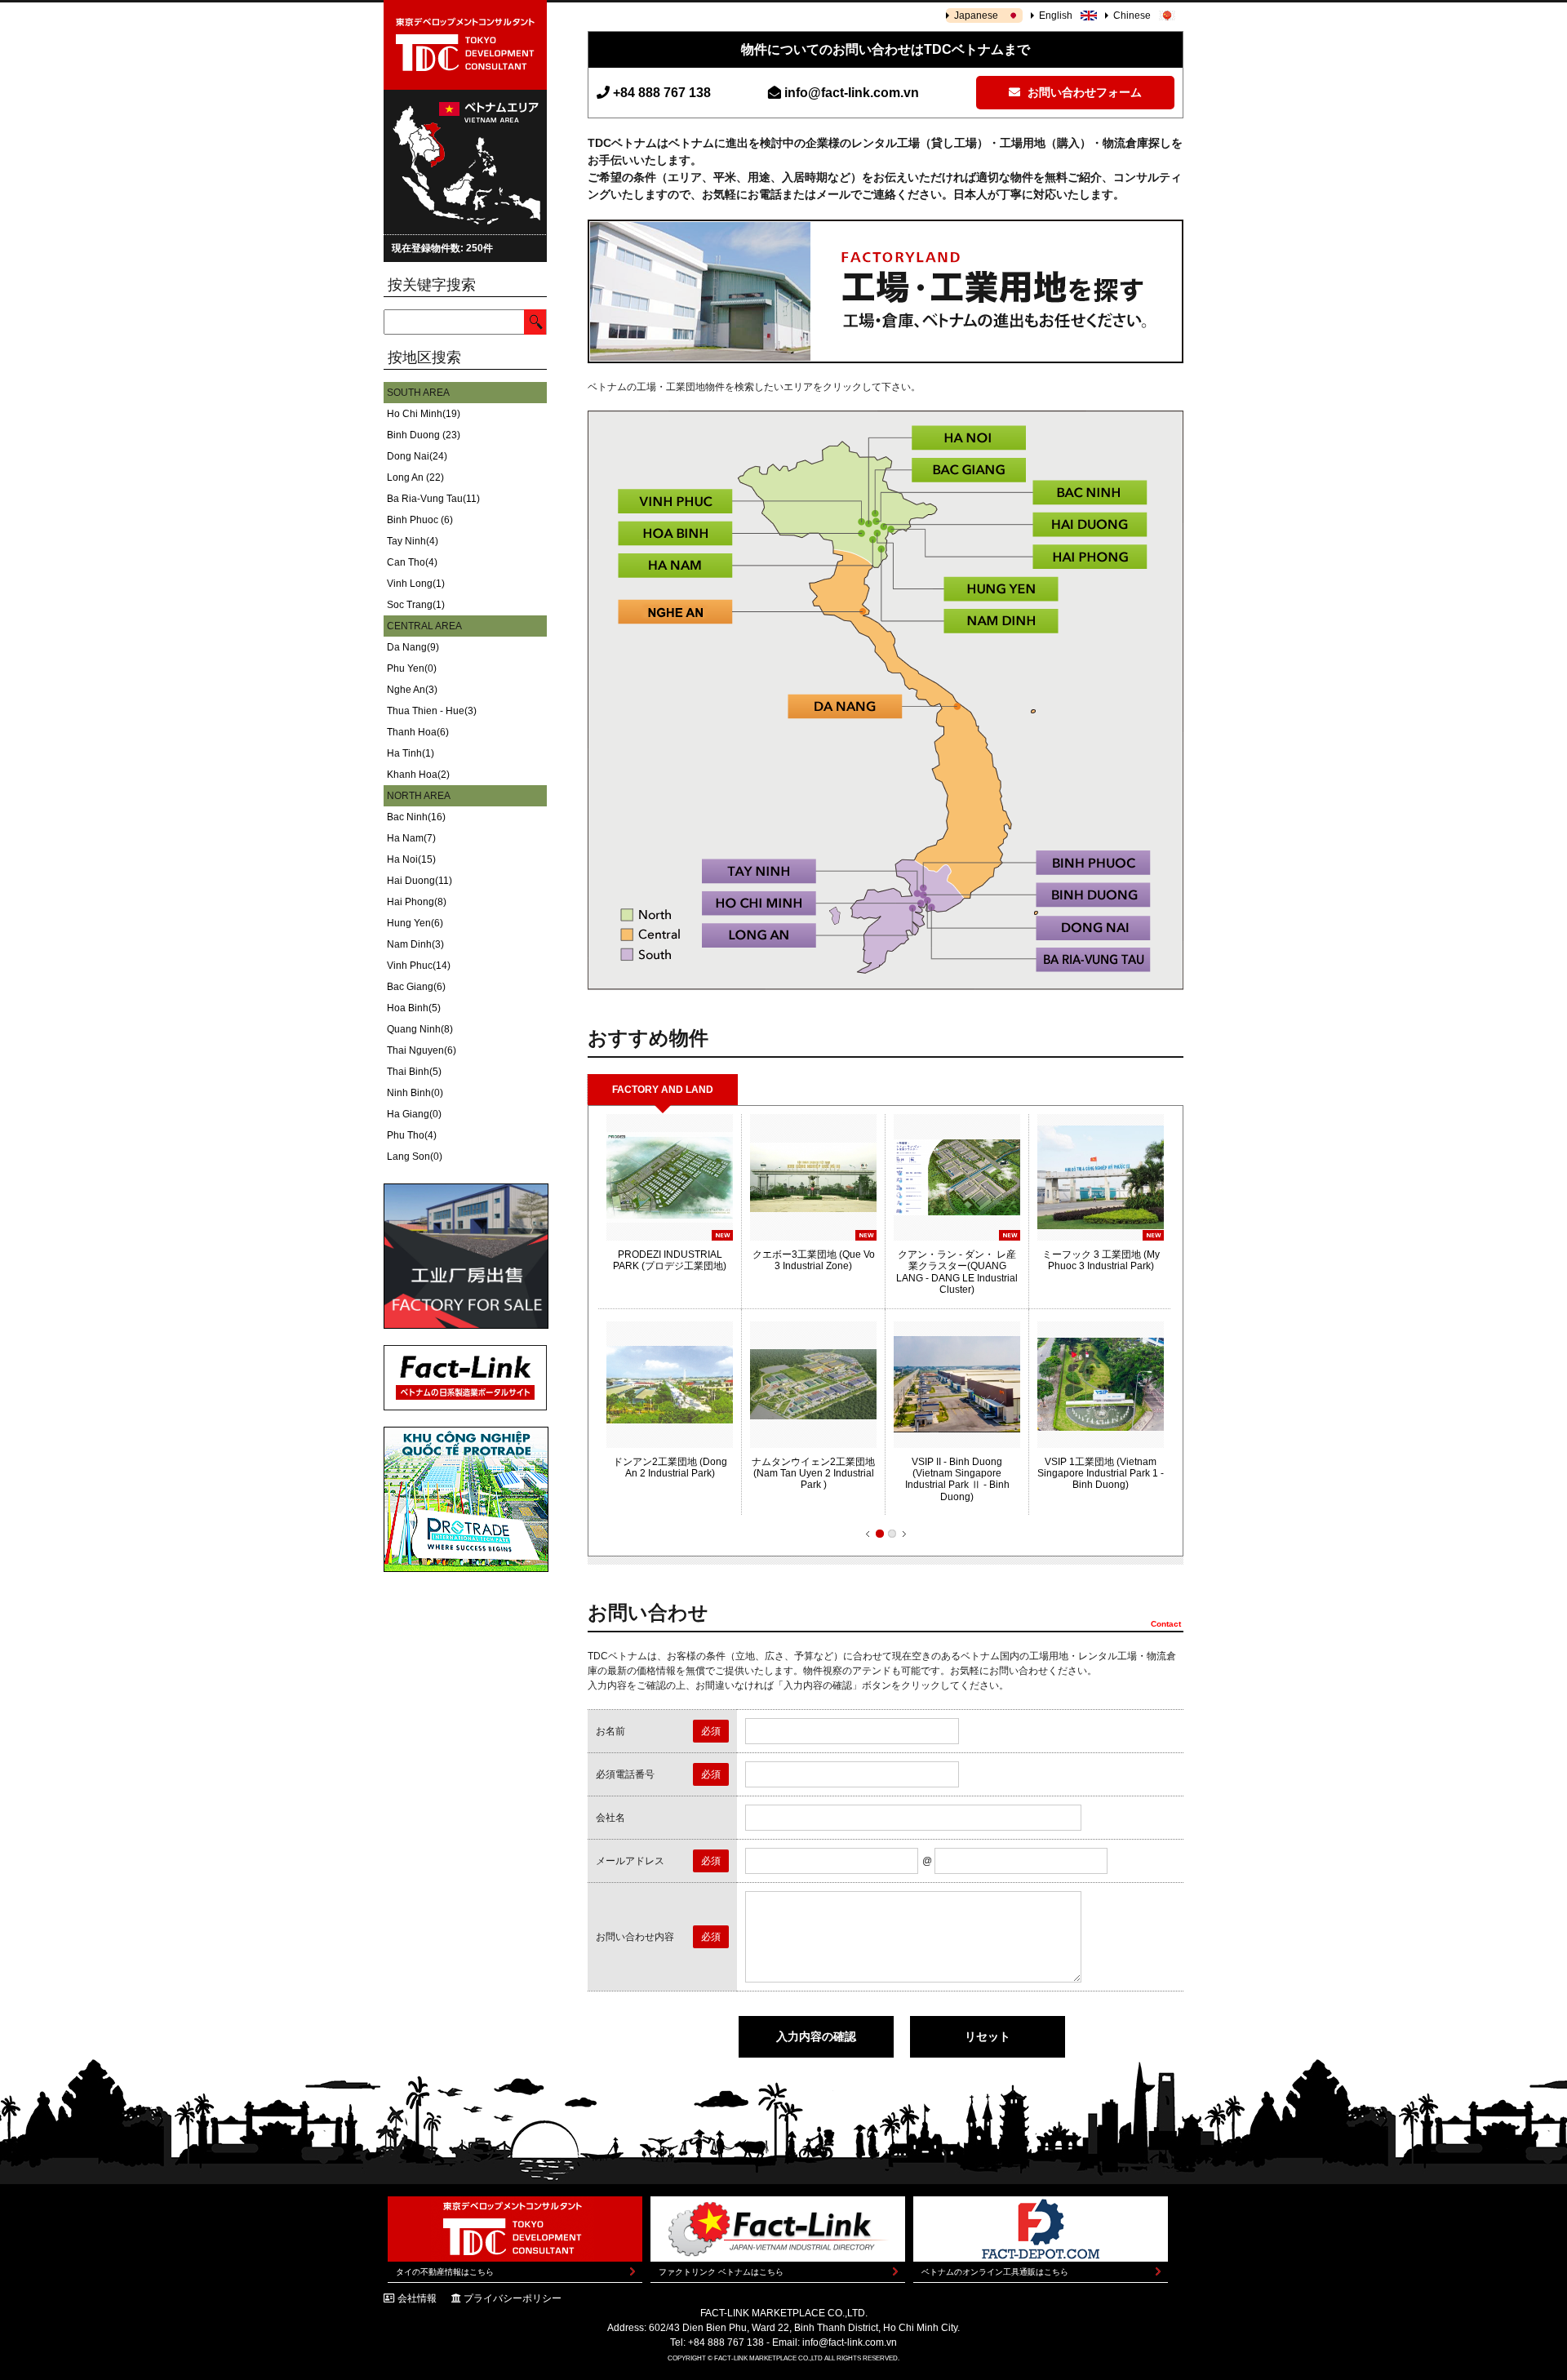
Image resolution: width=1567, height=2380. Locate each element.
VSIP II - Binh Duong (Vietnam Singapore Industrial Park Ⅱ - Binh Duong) (957, 1479)
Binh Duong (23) (424, 435)
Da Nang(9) (413, 647)
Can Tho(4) (412, 562)
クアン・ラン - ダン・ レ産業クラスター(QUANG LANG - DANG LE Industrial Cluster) (957, 1272)
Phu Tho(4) (412, 1135)
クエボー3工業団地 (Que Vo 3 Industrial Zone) (814, 1260)
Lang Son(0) (415, 1157)
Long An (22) (415, 477)
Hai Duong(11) (419, 881)
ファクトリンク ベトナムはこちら (721, 2272)
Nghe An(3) (412, 690)
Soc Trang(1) (416, 605)
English (1056, 16)
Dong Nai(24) (417, 456)
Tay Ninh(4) (413, 541)
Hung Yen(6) (415, 923)
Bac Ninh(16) (416, 817)
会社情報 (417, 2298)
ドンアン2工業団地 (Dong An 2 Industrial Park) (670, 1468)
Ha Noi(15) (411, 859)
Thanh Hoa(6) (418, 732)
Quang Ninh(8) (420, 1029)
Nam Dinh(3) (415, 944)
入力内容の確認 (816, 2036)
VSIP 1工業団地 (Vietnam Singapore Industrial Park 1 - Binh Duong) (1101, 1474)
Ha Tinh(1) (411, 753)
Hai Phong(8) (417, 902)
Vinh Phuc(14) (419, 966)
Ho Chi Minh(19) (424, 414)
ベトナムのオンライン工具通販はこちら (995, 2272)
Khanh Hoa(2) (418, 775)
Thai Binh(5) (414, 1072)
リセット (988, 2036)
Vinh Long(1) (416, 584)
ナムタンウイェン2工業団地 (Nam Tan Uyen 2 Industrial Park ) (813, 1474)
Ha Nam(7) (411, 838)
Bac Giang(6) (416, 987)
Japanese (976, 16)
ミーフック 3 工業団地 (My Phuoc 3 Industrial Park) (1101, 1260)
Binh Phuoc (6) (420, 520)
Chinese (1132, 16)
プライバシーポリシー (513, 2298)
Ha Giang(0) (414, 1114)
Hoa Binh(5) (414, 1008)
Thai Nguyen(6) (422, 1050)
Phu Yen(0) (412, 668)
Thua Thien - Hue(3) (432, 711)
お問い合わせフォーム (1083, 92)
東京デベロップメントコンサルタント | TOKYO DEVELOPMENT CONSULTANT (465, 45)
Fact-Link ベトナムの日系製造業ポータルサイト (465, 1378)
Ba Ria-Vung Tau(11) (433, 499)
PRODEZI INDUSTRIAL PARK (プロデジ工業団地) (670, 1260)
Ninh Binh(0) (415, 1093)
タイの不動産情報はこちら (445, 2272)
